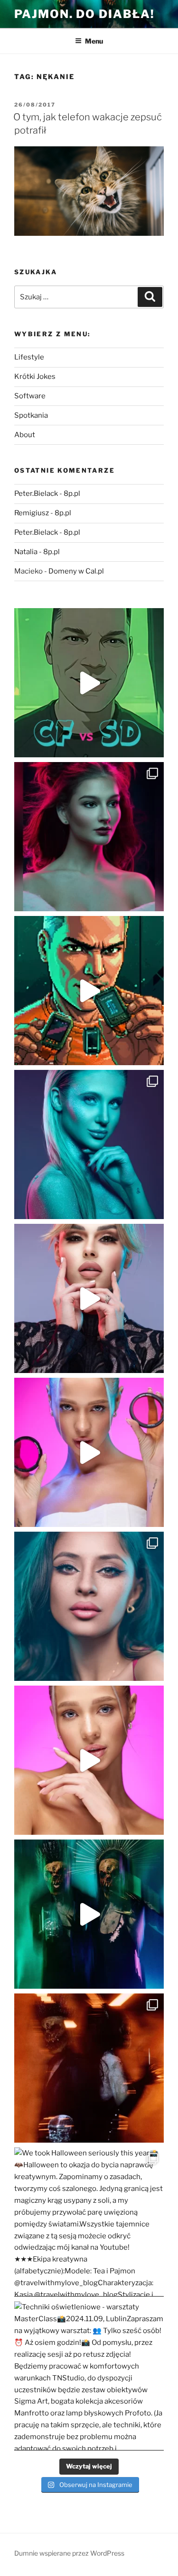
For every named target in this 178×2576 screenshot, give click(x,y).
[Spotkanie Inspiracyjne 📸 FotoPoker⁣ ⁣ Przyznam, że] (89, 1298)
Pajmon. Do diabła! (84, 14)
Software (30, 396)
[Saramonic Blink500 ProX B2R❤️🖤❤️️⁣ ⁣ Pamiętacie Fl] (89, 991)
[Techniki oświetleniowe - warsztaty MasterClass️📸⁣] (89, 2376)
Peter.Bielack (36, 494)
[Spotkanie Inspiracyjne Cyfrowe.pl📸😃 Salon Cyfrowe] (89, 1452)
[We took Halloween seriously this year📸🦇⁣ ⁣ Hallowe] (89, 2222)
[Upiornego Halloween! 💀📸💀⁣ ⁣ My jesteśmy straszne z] (89, 1914)
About (25, 435)
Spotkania (31, 415)
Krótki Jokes (35, 377)
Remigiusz (32, 513)
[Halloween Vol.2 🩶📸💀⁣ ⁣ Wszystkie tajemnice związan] (89, 2068)
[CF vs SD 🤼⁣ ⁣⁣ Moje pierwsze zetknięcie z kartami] (89, 683)
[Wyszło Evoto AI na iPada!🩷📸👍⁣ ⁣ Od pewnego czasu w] (89, 1760)
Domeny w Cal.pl (76, 571)
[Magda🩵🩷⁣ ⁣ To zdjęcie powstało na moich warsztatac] (89, 1606)
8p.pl (72, 494)
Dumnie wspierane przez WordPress (69, 2553)
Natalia (26, 552)
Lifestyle (29, 357)
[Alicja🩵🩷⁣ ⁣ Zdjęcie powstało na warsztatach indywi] (89, 837)
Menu (94, 41)
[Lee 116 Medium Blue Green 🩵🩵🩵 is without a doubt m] (89, 1144)
